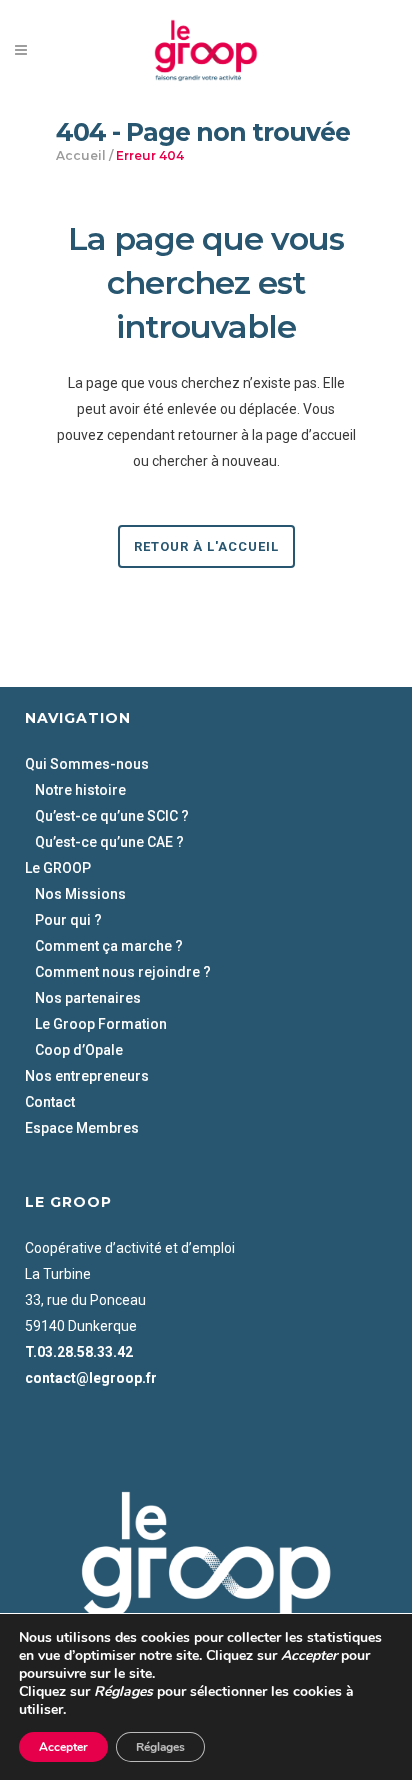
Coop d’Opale (79, 1050)
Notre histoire (80, 790)
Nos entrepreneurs (87, 1076)
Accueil (81, 155)
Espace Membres (82, 1128)
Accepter (63, 1747)
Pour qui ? (68, 920)
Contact (50, 1102)
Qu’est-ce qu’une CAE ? (109, 842)
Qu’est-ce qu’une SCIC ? (112, 816)
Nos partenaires (88, 998)
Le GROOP (58, 868)
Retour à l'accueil (206, 546)
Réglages (160, 1747)
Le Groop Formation (101, 1024)
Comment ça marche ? (109, 946)
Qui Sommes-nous (87, 764)
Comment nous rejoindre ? (123, 972)
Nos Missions (80, 894)
